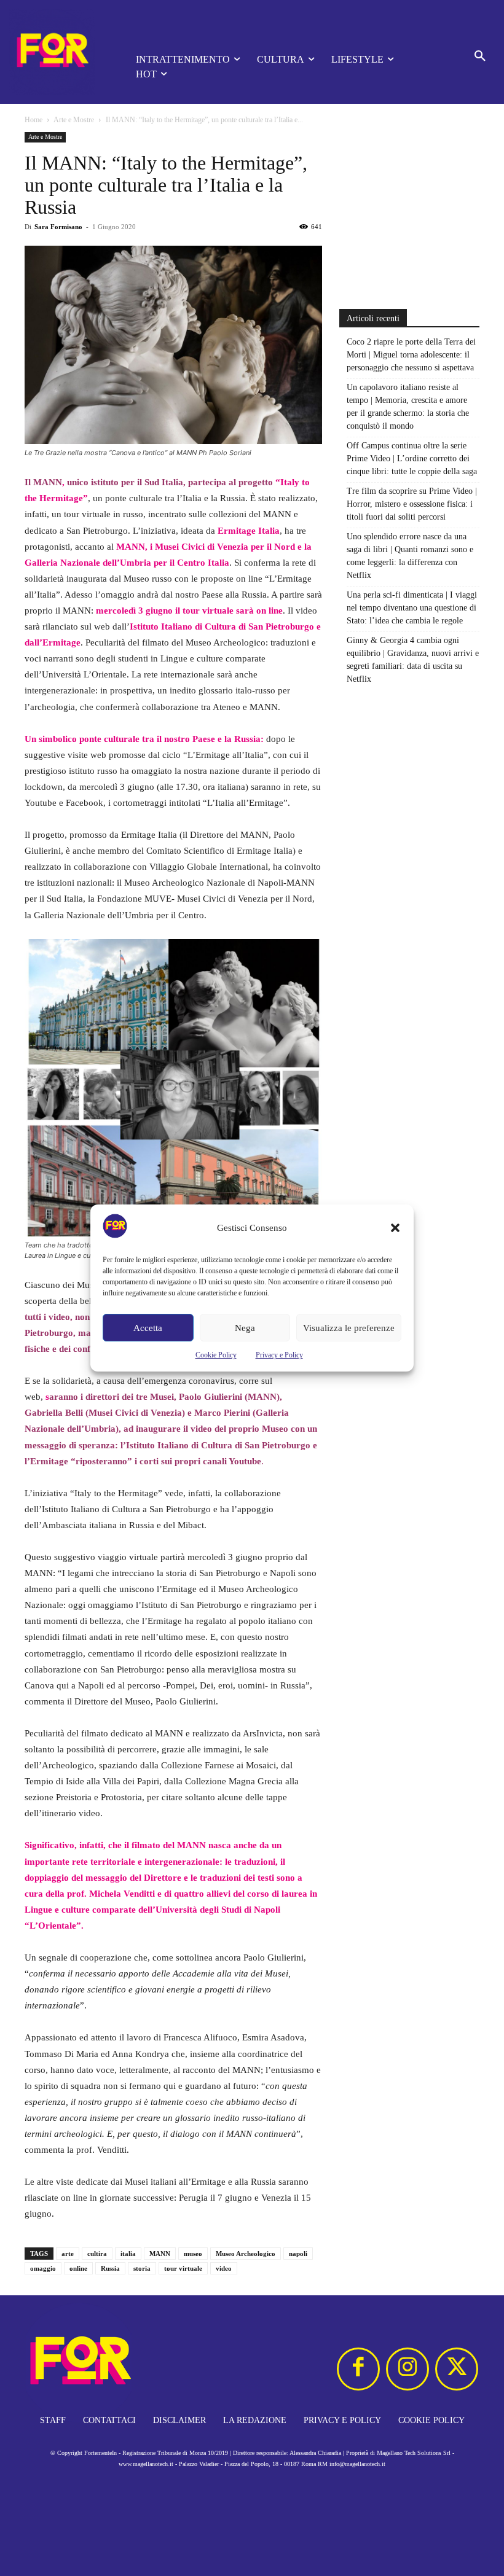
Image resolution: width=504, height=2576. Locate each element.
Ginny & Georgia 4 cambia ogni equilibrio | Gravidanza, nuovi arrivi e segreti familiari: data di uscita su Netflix (413, 660)
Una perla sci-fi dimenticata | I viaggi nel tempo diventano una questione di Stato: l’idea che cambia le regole (412, 608)
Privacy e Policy (279, 1355)
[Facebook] (358, 2369)
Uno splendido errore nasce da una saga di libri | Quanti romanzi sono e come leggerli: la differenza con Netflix (410, 556)
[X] (457, 2369)
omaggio (43, 2268)
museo (193, 2254)
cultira (97, 2254)
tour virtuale (183, 2268)
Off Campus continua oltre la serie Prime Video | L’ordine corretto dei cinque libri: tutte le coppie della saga (412, 459)
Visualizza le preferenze (349, 1328)
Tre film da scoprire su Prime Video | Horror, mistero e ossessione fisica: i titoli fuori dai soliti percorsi (412, 504)
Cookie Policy (216, 1355)
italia (128, 2254)
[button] (395, 1228)
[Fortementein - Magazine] (55, 52)
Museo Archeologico (246, 2254)
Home (33, 120)
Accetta (148, 1328)
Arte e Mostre (74, 120)
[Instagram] (408, 2369)
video (224, 2268)
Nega (245, 1328)
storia (142, 2268)
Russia (110, 2268)
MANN (160, 2254)
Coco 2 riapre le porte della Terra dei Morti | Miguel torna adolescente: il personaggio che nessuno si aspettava (411, 355)
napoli (298, 2254)
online (78, 2268)
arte (68, 2254)
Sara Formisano (58, 227)
